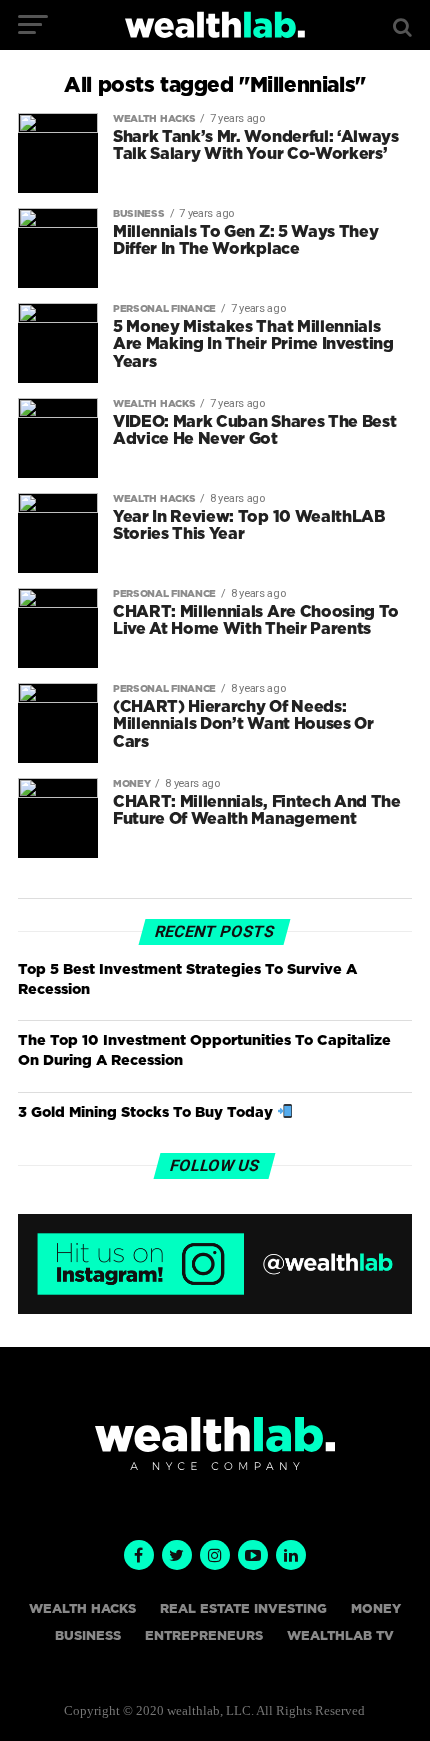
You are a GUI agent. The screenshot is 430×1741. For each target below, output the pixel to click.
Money (376, 1609)
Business (88, 1636)
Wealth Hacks (82, 1609)
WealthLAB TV (340, 1636)
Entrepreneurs (204, 1636)
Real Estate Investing (243, 1609)
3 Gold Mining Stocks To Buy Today (147, 1112)
